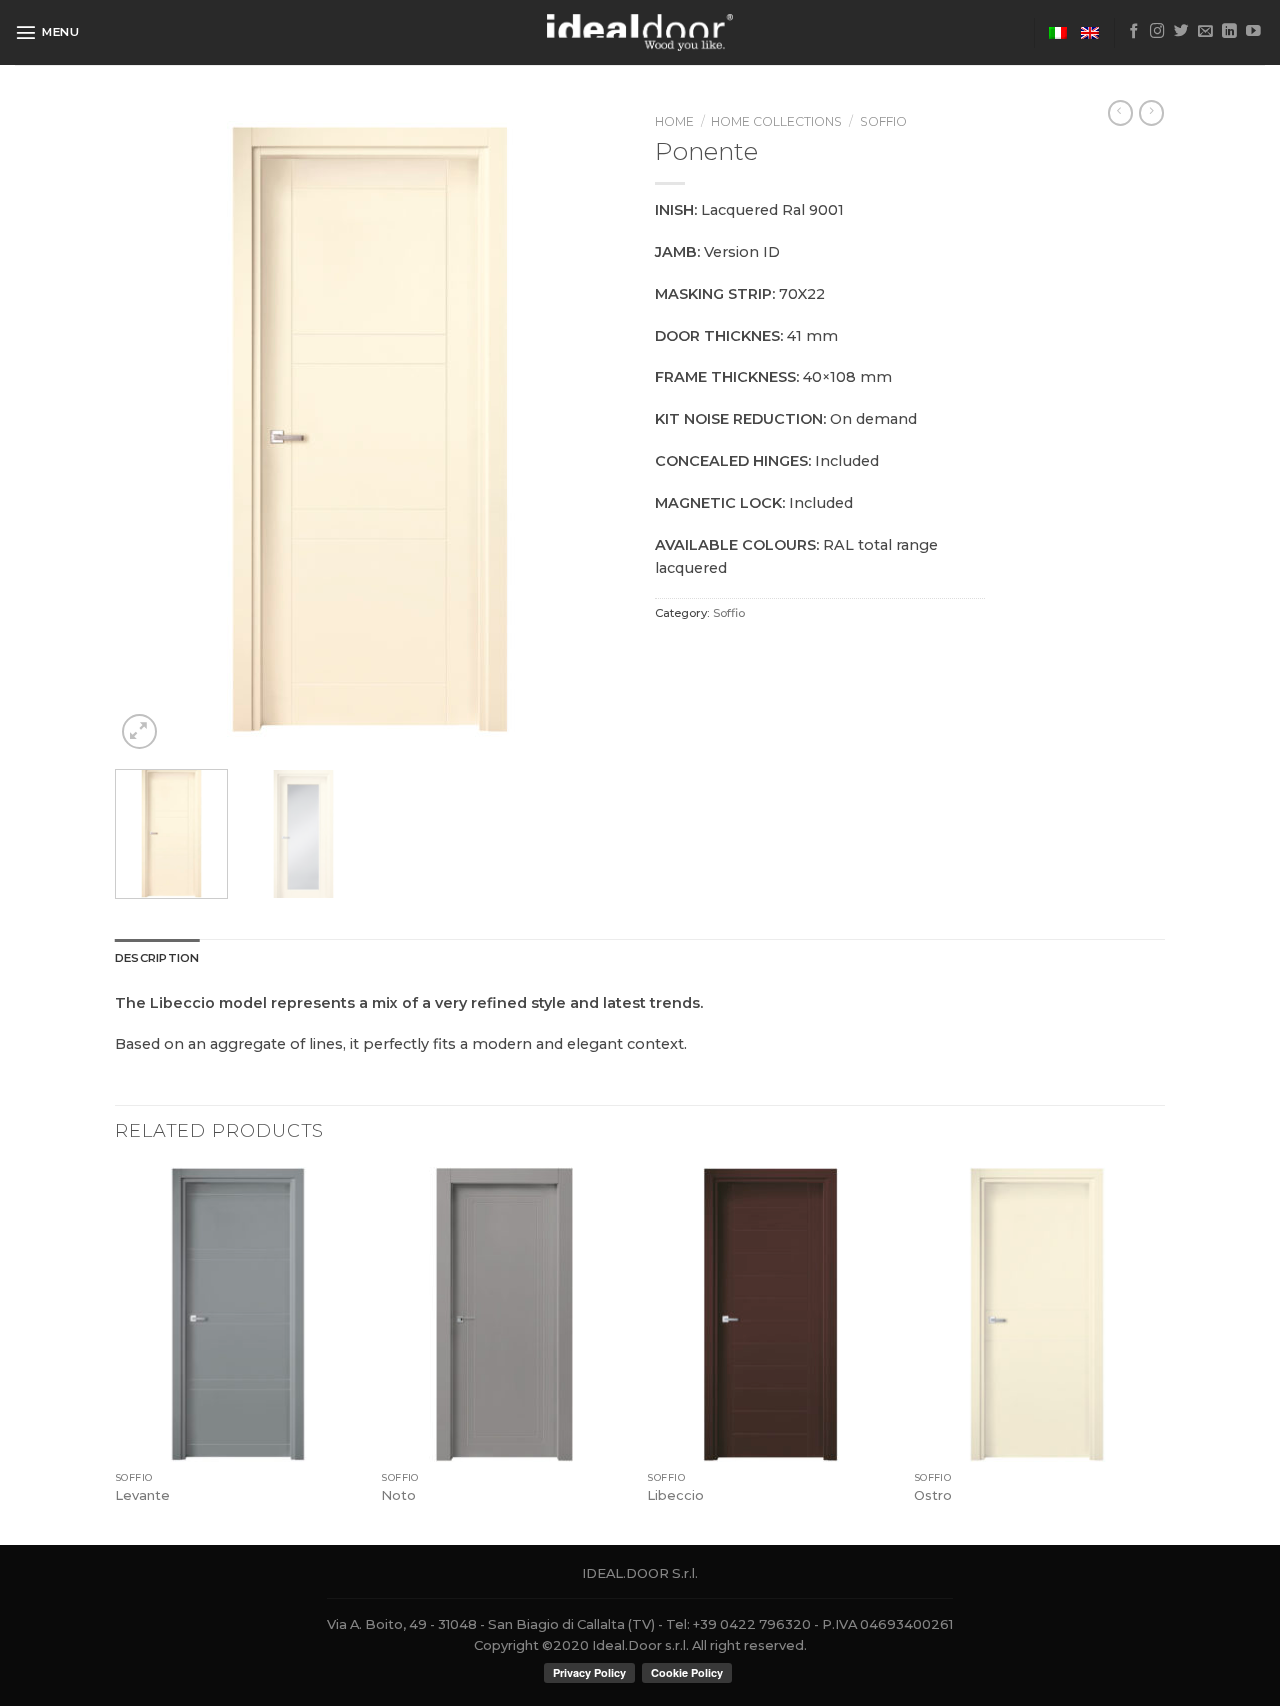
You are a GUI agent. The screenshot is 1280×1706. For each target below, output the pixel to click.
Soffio (883, 121)
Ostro (933, 1495)
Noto (398, 1495)
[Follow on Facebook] (1134, 32)
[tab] (157, 958)
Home (674, 121)
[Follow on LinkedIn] (1229, 32)
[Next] (590, 430)
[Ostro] (1037, 1315)
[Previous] (150, 430)
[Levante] (238, 1315)
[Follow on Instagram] (1157, 32)
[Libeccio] (770, 1315)
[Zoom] (139, 731)
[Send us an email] (1205, 32)
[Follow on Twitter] (1181, 32)
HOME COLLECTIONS (776, 121)
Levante (142, 1495)
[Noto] (504, 1315)
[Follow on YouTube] (1253, 32)
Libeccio (675, 1495)
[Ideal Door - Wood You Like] (640, 32)
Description (157, 958)
